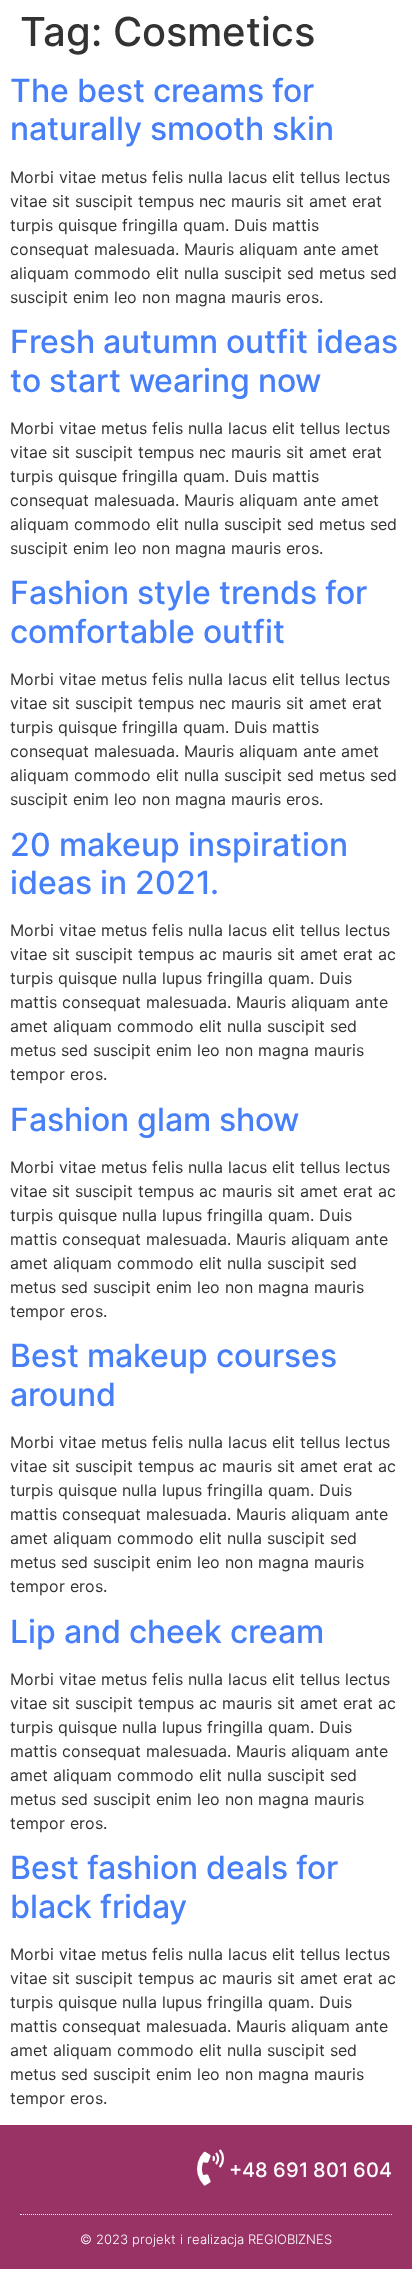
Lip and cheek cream (167, 1631)
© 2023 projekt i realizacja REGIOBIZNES (206, 2239)
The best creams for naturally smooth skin (172, 109)
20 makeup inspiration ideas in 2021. (179, 863)
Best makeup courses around (173, 1374)
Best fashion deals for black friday (174, 1886)
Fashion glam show (154, 1119)
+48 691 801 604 (310, 2170)
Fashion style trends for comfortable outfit (188, 611)
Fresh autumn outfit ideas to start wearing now (204, 360)
